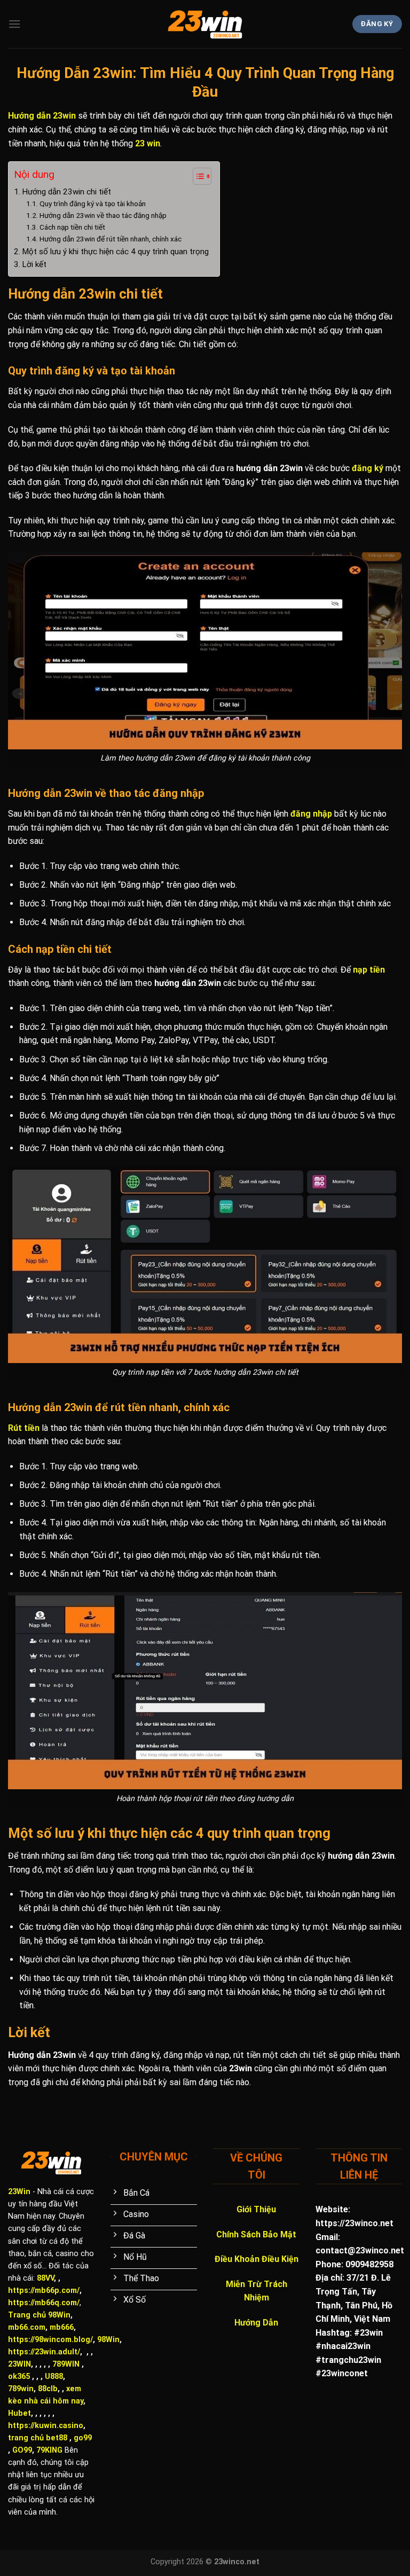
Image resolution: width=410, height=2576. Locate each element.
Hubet (19, 2413)
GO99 (22, 2450)
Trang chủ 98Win (39, 2315)
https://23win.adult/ (44, 2352)
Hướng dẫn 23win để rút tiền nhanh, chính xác (111, 239)
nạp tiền (369, 970)
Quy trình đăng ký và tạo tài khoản (93, 203)
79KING (49, 2450)
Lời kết (34, 264)
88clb (48, 2389)
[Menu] (14, 24)
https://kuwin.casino (46, 2426)
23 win (148, 143)
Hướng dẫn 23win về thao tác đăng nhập (103, 215)
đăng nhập (311, 814)
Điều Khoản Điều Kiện (257, 2259)
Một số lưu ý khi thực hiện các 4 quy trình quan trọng (115, 252)
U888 (54, 2377)
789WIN (66, 2364)
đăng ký (368, 468)
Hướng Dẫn (256, 2323)
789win (21, 2389)
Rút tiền (24, 1428)
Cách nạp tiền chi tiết (72, 227)
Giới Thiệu (256, 2209)
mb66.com (27, 2327)
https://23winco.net (354, 2223)
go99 (83, 2438)
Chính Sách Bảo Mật (256, 2234)
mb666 (62, 2327)
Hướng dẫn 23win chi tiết (66, 192)
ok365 (19, 2377)
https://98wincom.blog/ (50, 2340)
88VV (45, 2278)
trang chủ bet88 (38, 2438)
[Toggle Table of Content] (197, 176)
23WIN (19, 2364)
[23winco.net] (205, 24)
